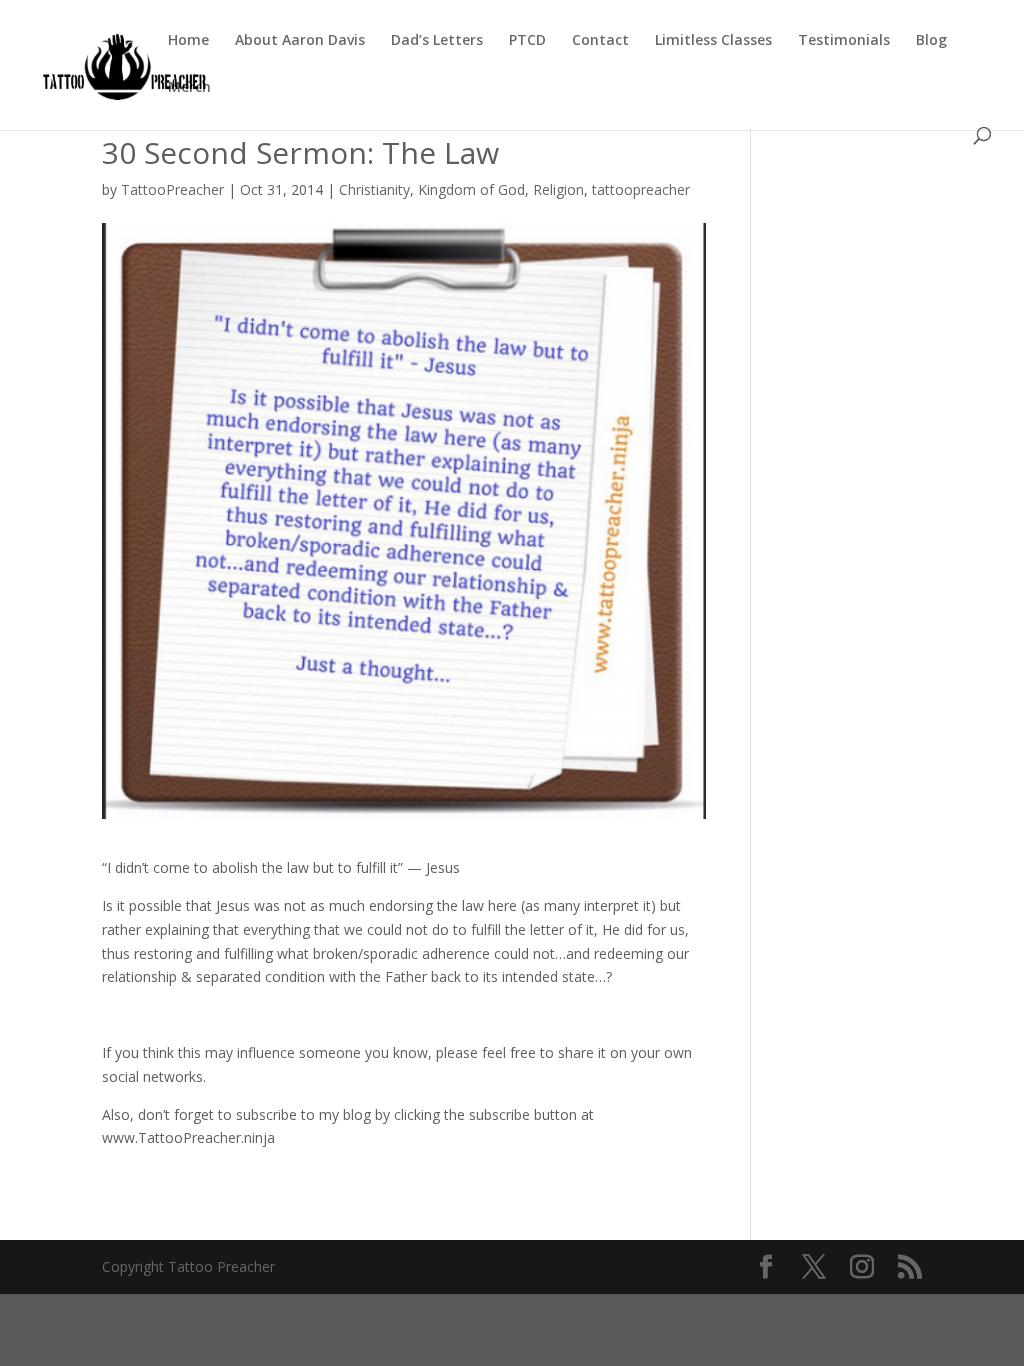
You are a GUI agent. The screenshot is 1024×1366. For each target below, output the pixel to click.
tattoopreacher (641, 189)
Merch (189, 88)
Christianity (374, 189)
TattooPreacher (172, 189)
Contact (600, 41)
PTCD (527, 41)
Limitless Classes (713, 41)
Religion (558, 189)
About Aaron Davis (300, 41)
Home (188, 41)
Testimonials (844, 41)
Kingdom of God (471, 189)
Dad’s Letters (437, 41)
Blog (931, 41)
